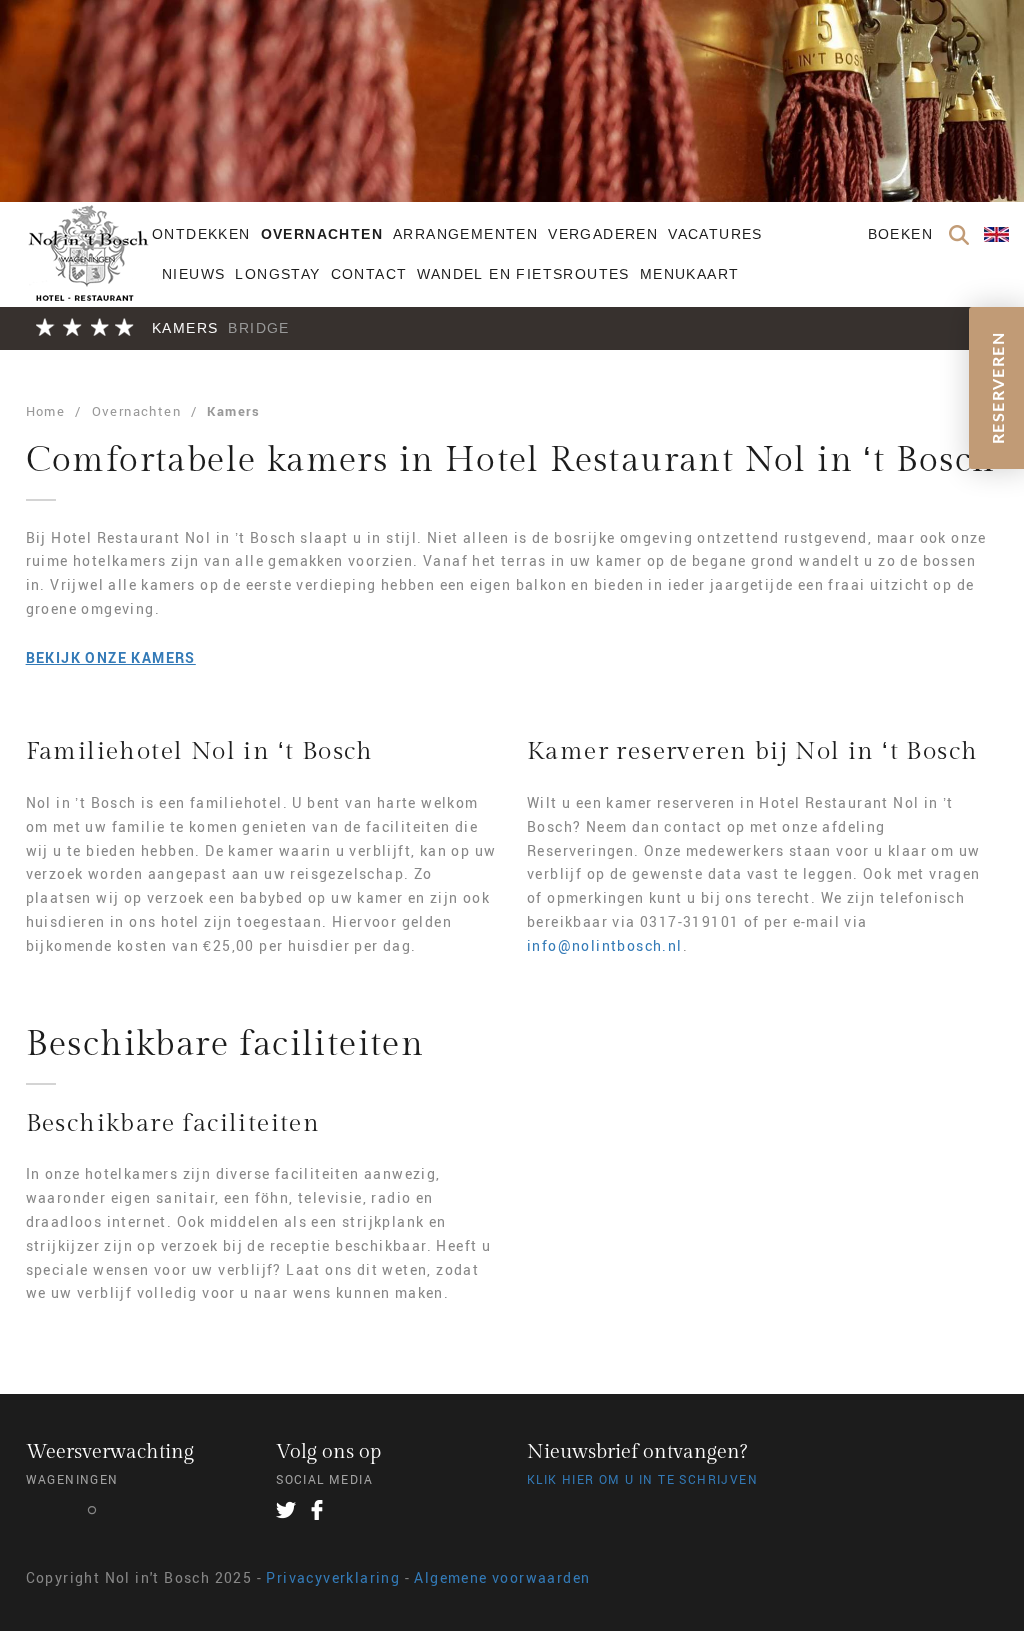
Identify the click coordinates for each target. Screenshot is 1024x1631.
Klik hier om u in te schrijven (642, 1479)
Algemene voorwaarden (502, 1577)
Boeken (900, 234)
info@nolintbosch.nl (605, 945)
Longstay (277, 274)
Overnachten (322, 234)
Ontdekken (201, 234)
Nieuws (193, 274)
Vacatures (715, 234)
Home (46, 411)
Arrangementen (465, 234)
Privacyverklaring (333, 1577)
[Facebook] (317, 1510)
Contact (369, 274)
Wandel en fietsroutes (523, 274)
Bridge (258, 328)
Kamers (185, 328)
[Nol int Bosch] (86, 269)
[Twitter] (286, 1510)
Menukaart (690, 274)
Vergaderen (603, 234)
